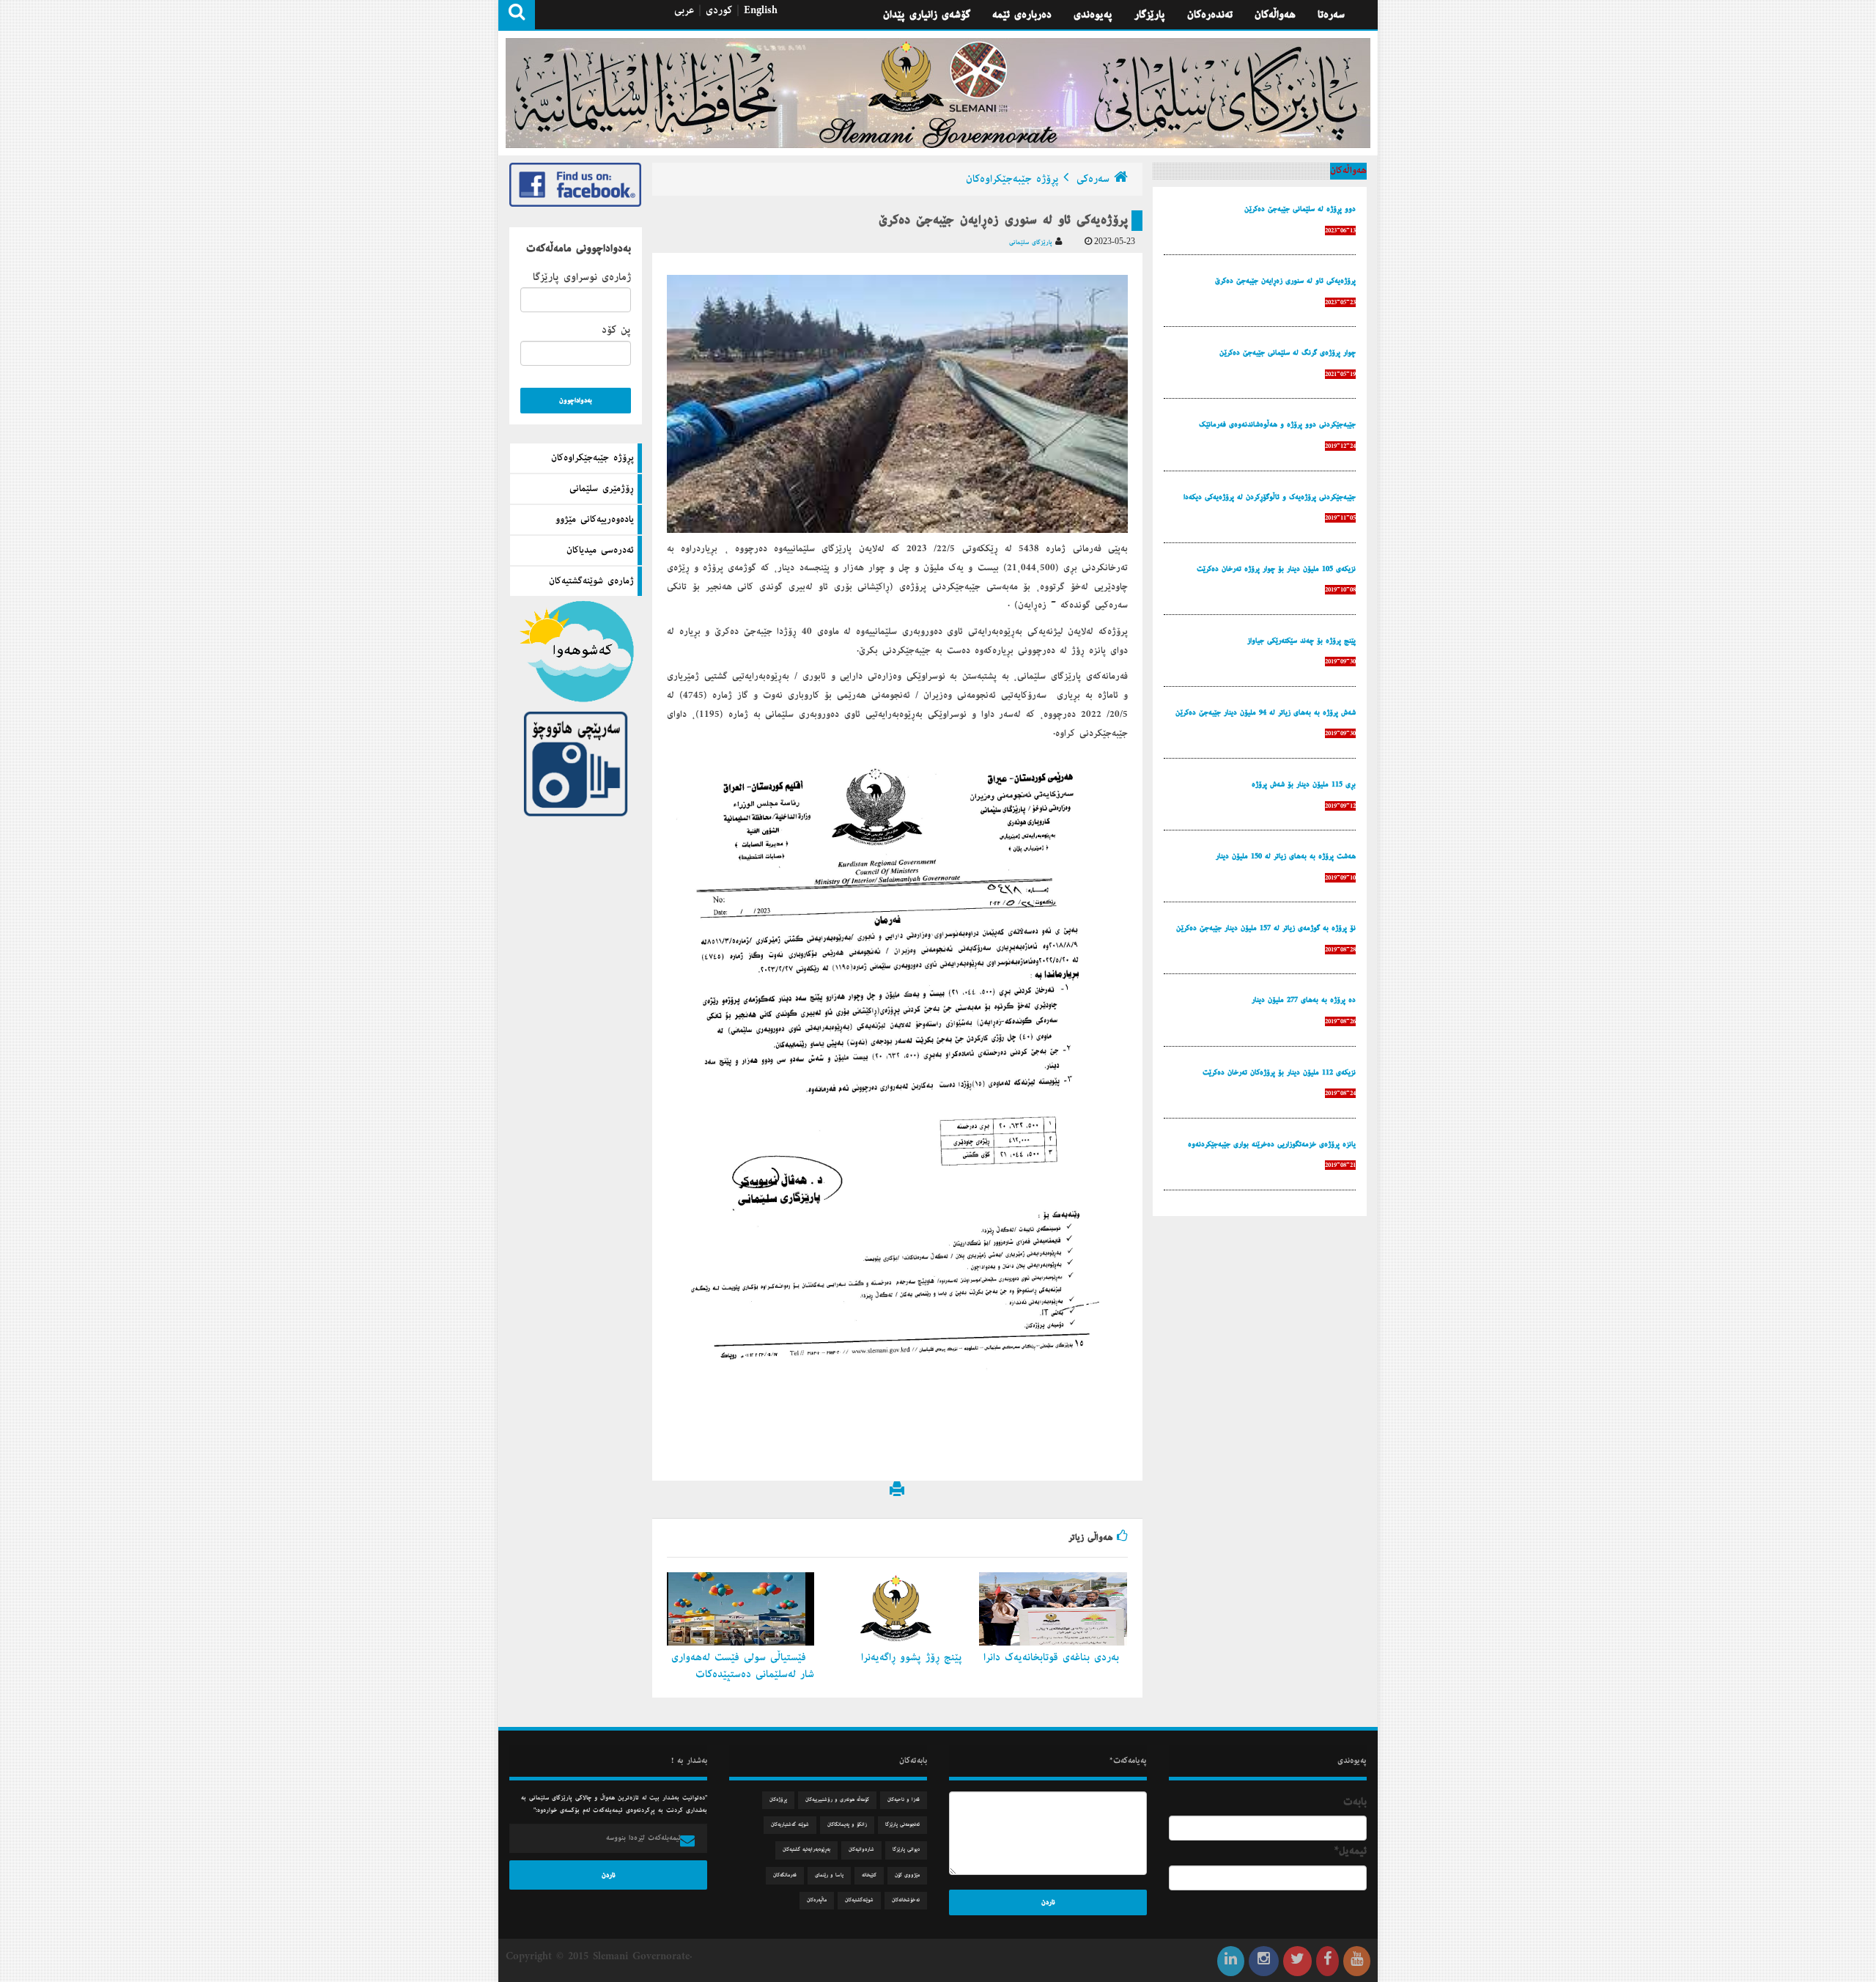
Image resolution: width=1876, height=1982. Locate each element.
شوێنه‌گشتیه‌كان (859, 1900)
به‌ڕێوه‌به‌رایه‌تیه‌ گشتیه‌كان (806, 1850)
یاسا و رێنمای (829, 1875)
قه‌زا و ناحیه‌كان (904, 1800)
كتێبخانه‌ (869, 1875)
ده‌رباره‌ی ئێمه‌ (1022, 15)
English (761, 10)
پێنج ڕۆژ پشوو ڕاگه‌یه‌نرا (914, 1657)
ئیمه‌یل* (1351, 1851)
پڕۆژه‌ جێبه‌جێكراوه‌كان (592, 458)
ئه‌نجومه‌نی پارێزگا (902, 1825)
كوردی (719, 10)
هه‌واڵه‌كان (1275, 15)
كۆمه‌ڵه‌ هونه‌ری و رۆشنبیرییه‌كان (837, 1800)
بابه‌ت (1355, 1802)
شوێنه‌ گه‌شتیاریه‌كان (790, 1825)
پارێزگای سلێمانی (1032, 242)
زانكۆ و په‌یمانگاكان (847, 1825)
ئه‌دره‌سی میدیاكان (600, 550)
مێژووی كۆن (907, 1875)
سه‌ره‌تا (1331, 15)
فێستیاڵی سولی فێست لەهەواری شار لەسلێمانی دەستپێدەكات (743, 1666)
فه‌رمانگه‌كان (785, 1875)
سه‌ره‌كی (1093, 179)
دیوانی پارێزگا (906, 1850)
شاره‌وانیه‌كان (861, 1850)
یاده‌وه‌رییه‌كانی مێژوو (595, 520)
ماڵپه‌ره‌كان (817, 1900)
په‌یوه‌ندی (1093, 15)
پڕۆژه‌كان (778, 1800)
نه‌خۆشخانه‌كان (906, 1900)
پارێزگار (1150, 15)
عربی (684, 10)
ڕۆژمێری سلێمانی (602, 489)
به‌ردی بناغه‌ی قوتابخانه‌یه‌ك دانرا (1053, 1657)
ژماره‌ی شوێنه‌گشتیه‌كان (591, 581)
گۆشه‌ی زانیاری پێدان (927, 15)
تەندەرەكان (1210, 15)
